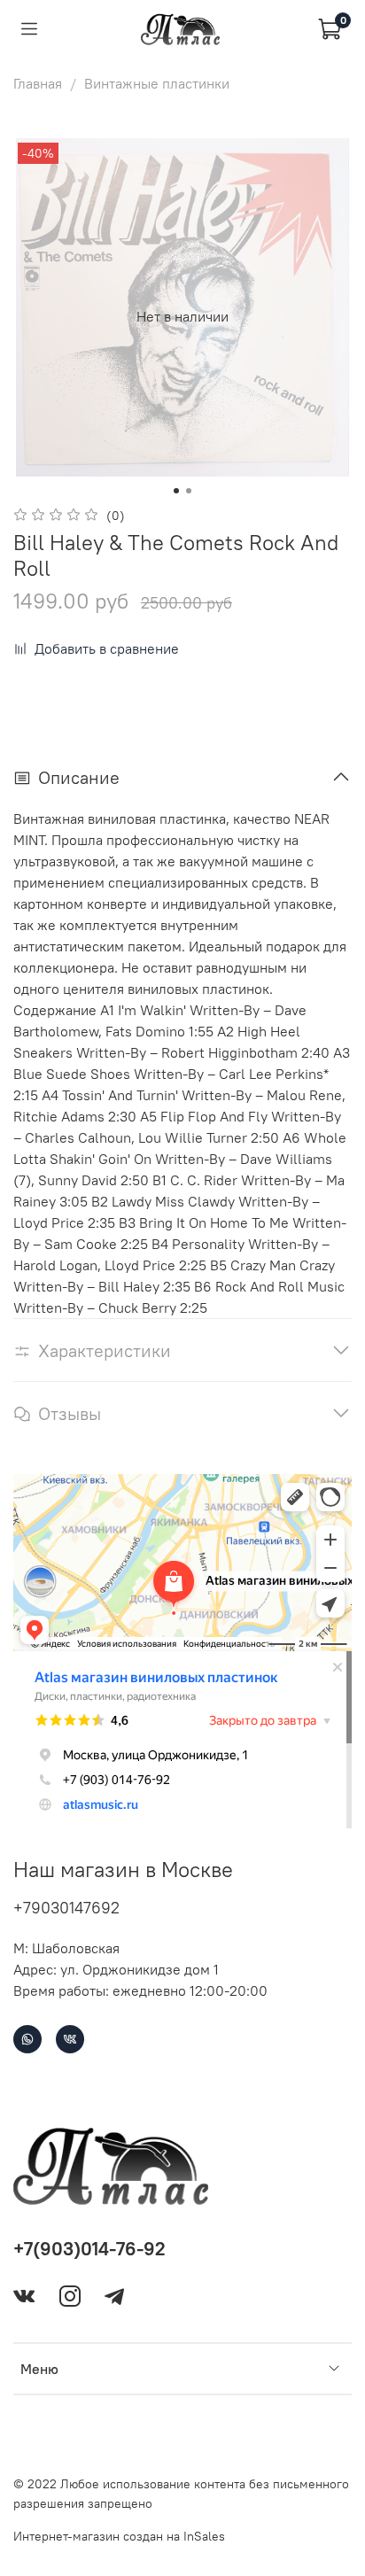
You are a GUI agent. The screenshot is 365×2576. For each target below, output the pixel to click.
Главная (38, 83)
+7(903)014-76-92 (89, 2249)
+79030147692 (66, 1908)
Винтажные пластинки (157, 83)
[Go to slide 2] (189, 491)
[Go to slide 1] (176, 491)
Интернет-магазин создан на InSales (119, 2536)
